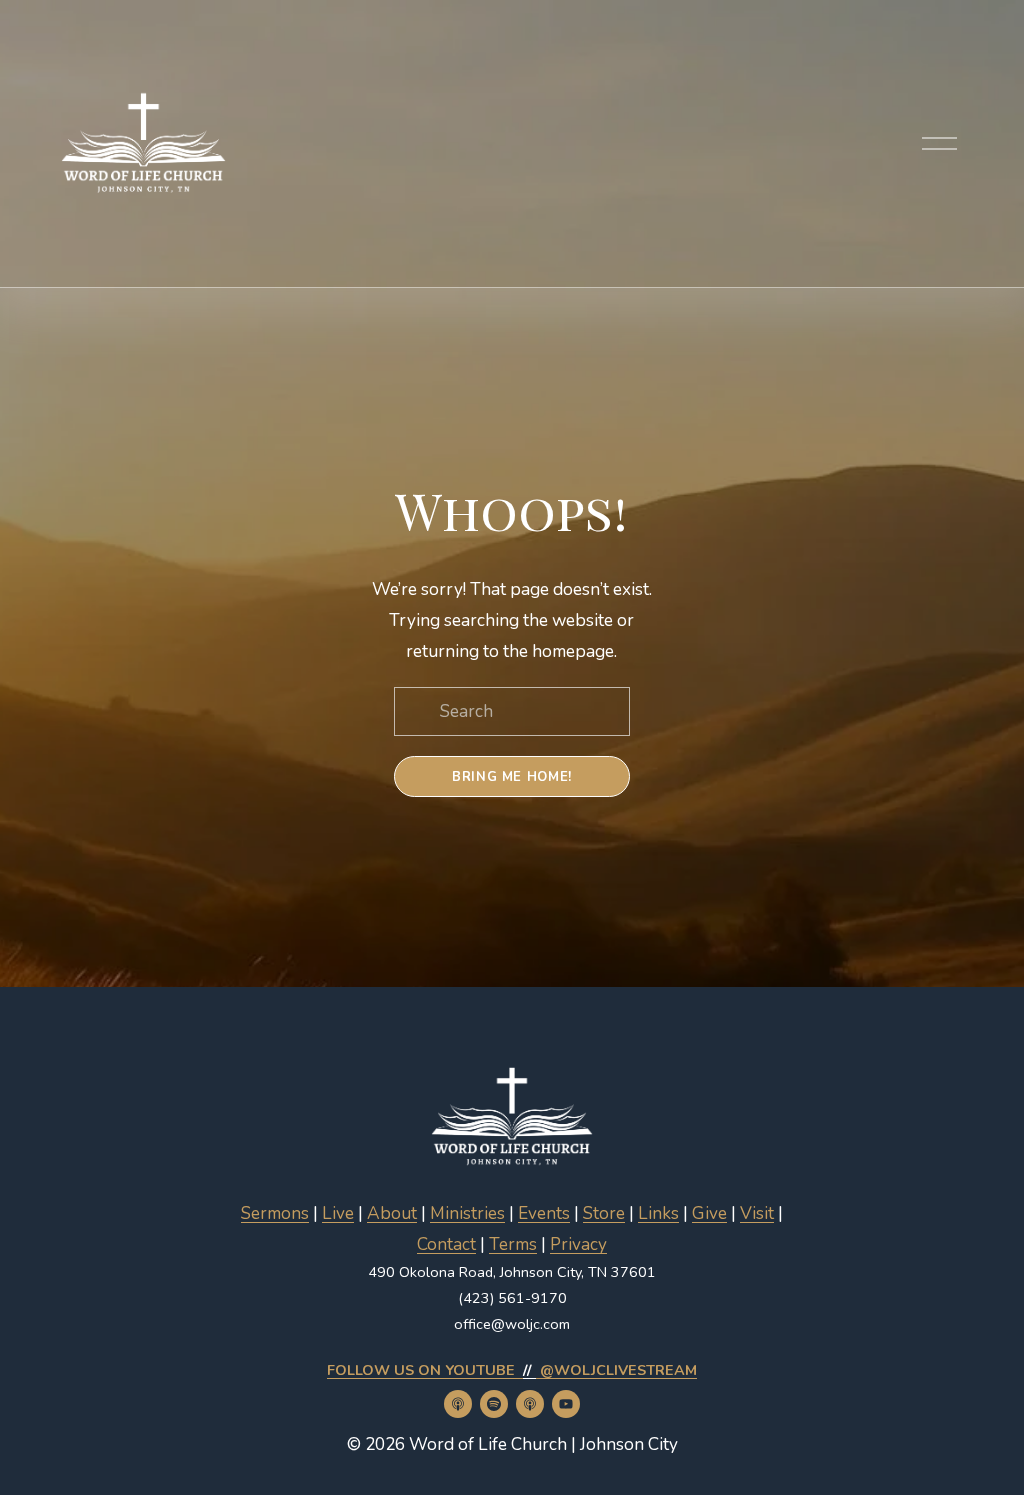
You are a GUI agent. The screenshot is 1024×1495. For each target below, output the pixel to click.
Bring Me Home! (512, 777)
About (392, 1213)
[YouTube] (566, 1404)
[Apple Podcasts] (458, 1404)
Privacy (578, 1244)
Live (338, 1213)
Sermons (275, 1213)
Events (544, 1213)
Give (709, 1213)
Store (604, 1213)
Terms (513, 1244)
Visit (757, 1213)
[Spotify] (494, 1404)
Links (658, 1213)
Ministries (467, 1213)
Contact (446, 1244)
